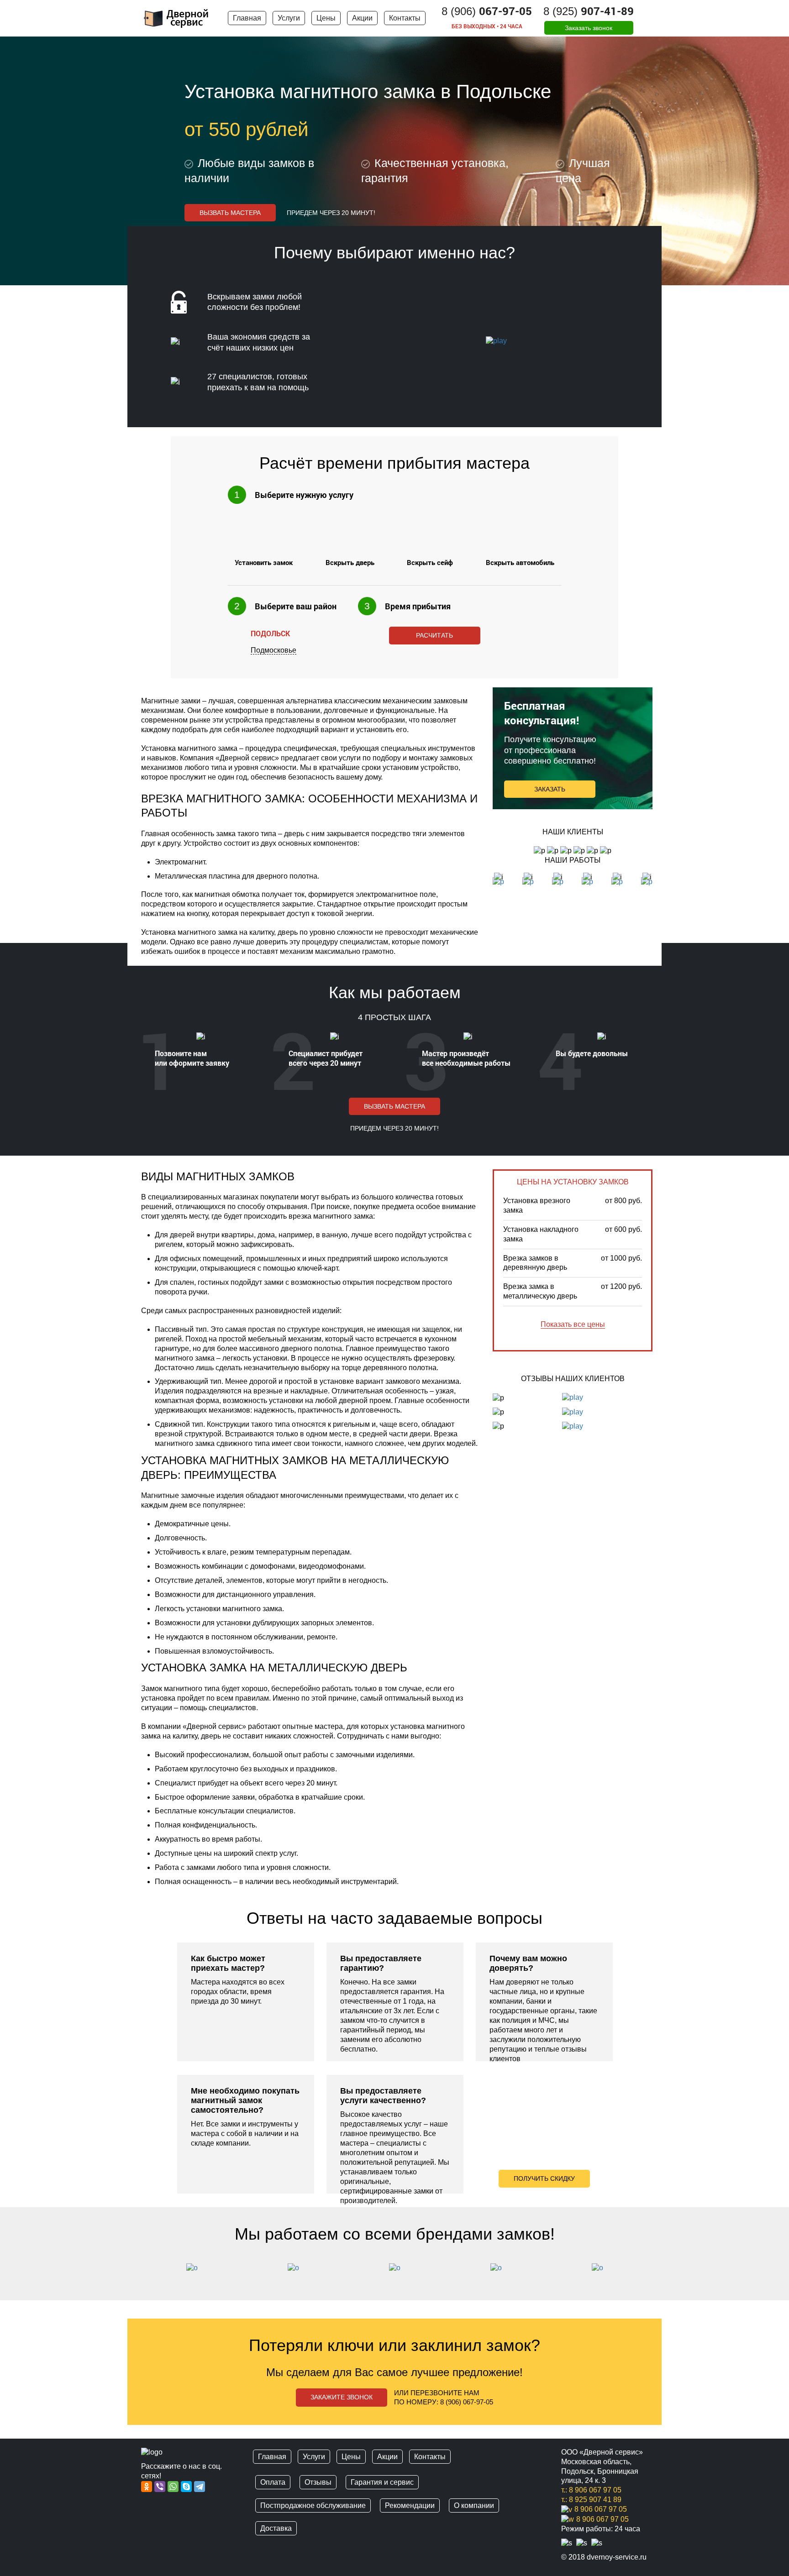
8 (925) (589, 11)
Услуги (289, 18)
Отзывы (318, 2482)
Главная (247, 18)
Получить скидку (544, 2178)
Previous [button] (136, 2272)
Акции (362, 18)
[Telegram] (200, 2487)
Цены (326, 18)
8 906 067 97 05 (601, 2509)
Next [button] (653, 2272)
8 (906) (487, 11)
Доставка (276, 2528)
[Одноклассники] (147, 2487)
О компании (474, 2505)
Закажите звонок (342, 2397)
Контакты (405, 18)
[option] (245, 2068)
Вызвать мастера (230, 213)
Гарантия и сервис (382, 2482)
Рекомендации (410, 2505)
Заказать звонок (589, 28)
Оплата (273, 2482)
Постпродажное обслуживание (313, 2505)
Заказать (550, 789)
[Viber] (160, 2487)
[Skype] (187, 2487)
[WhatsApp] (173, 2487)
